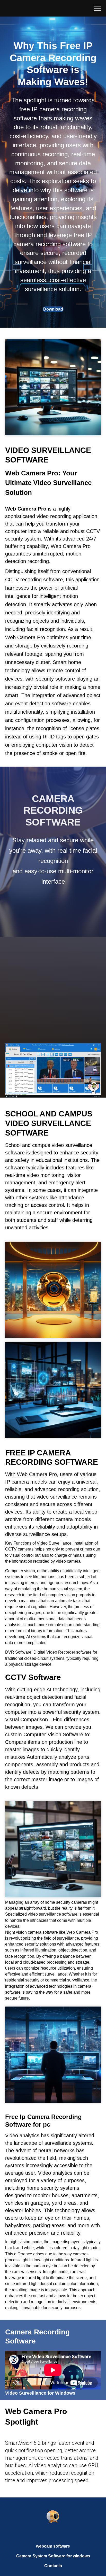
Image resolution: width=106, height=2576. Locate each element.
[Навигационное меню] (97, 8)
